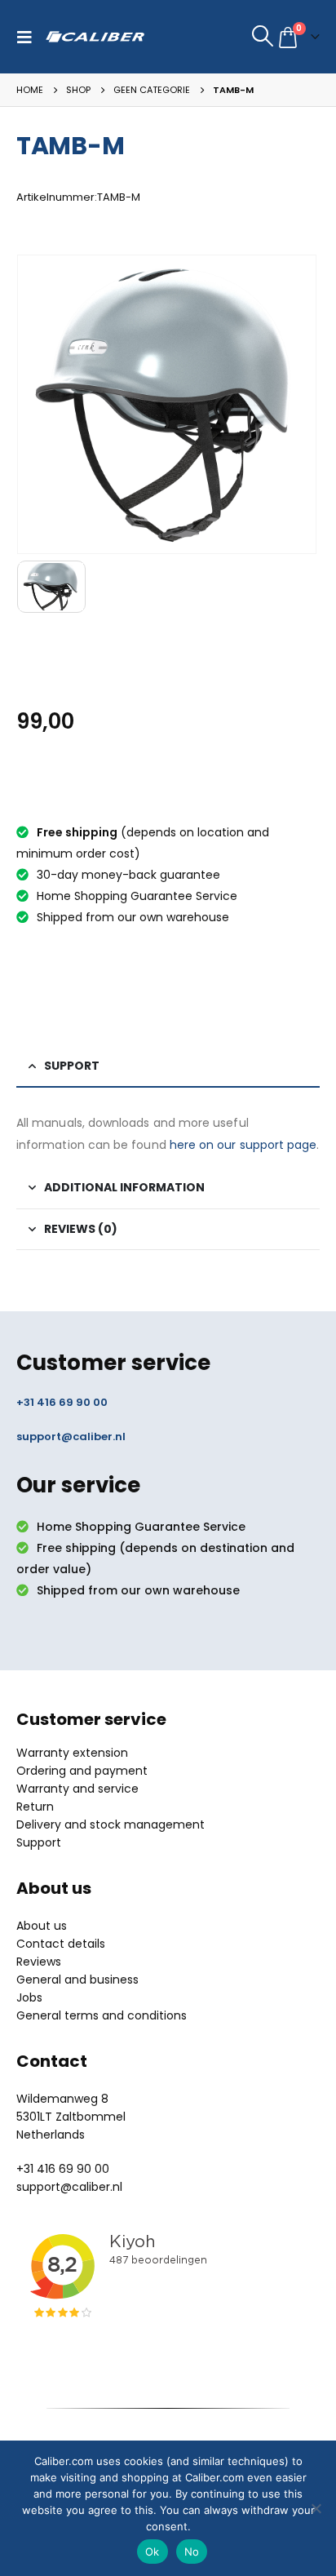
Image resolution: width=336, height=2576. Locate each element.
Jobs (29, 1997)
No (192, 2552)
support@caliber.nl (71, 1437)
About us (42, 1926)
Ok (153, 2552)
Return (35, 1807)
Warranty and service (77, 1789)
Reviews (39, 1962)
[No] (316, 2508)
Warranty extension (72, 1753)
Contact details (61, 1944)
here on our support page (243, 1145)
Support (39, 1842)
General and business (77, 1980)
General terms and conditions (102, 2015)
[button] (29, 37)
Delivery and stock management (111, 1824)
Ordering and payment (82, 1771)
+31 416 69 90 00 (62, 1402)
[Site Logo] (95, 37)
